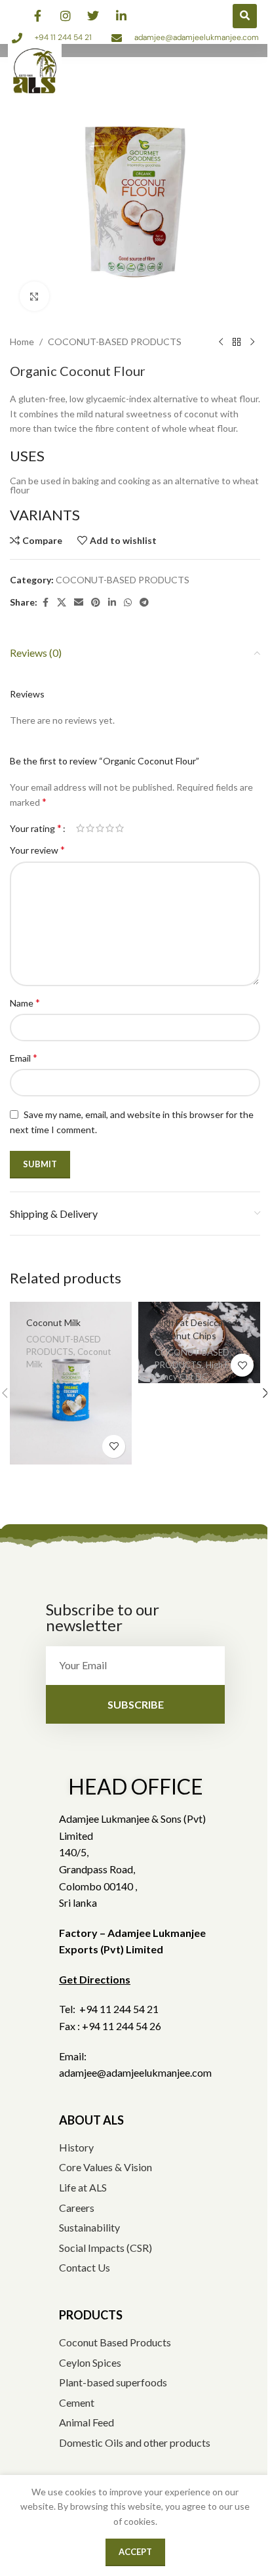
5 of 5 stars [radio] (120, 828)
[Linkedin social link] (112, 603)
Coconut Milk (53, 1322)
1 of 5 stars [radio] (80, 828)
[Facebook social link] (45, 603)
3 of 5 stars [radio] (100, 828)
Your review (37, 849)
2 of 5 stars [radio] (90, 828)
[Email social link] (79, 603)
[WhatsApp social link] (128, 603)
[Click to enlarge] (34, 296)
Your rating (36, 828)
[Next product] (252, 342)
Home (22, 342)
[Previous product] (221, 342)
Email (24, 1057)
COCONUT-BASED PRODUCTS (115, 342)
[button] (245, 16)
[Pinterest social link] (96, 603)
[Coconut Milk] (71, 1383)
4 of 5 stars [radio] (110, 828)
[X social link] (62, 603)
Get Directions (95, 1979)
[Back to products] (237, 342)
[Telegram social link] (144, 603)
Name (25, 1002)
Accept (135, 2552)
